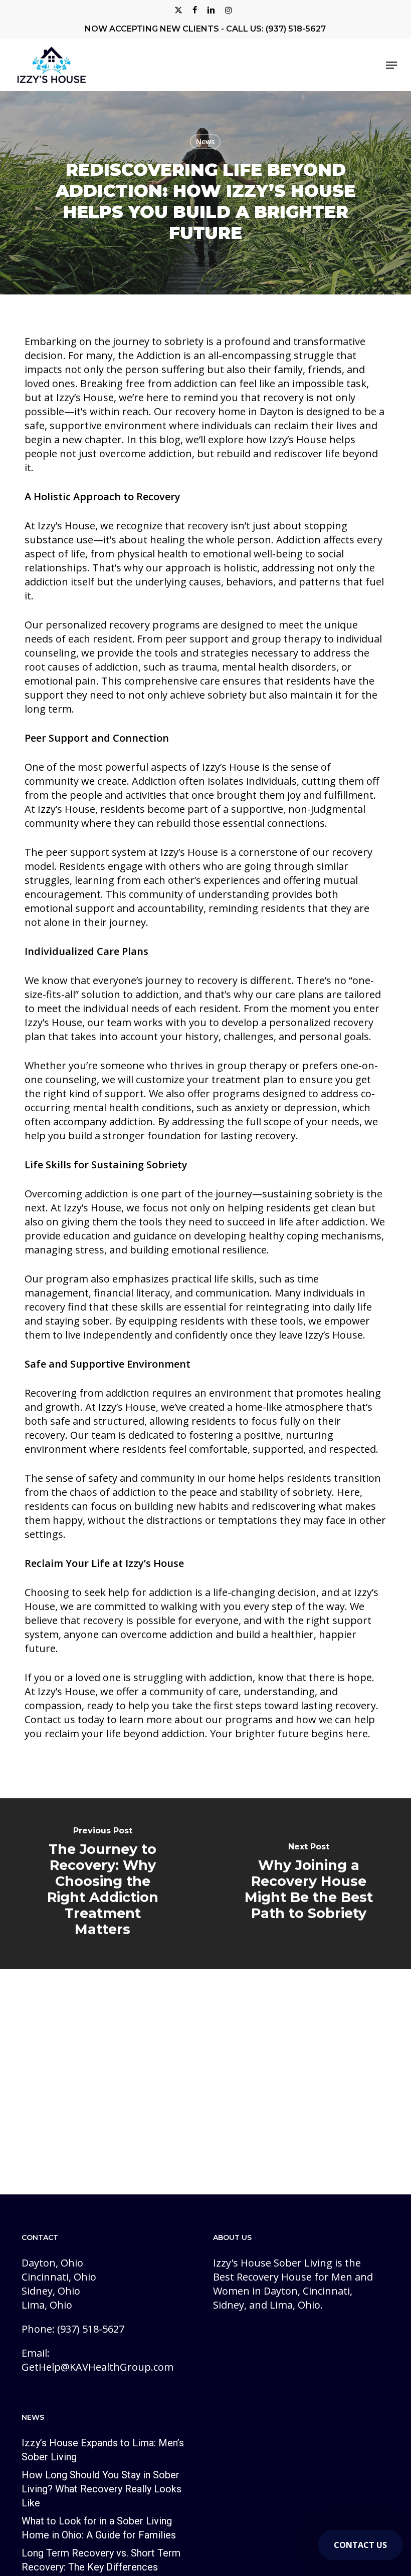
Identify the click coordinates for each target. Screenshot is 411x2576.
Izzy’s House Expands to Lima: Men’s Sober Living (103, 2450)
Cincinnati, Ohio (59, 2277)
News (205, 141)
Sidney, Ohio (51, 2291)
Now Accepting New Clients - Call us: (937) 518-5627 (205, 29)
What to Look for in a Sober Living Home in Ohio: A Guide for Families (99, 2528)
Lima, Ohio (47, 2305)
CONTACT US (360, 2545)
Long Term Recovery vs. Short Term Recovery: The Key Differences (101, 2560)
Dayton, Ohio (52, 2263)
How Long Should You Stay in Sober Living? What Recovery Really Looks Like (101, 2489)
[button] (391, 65)
